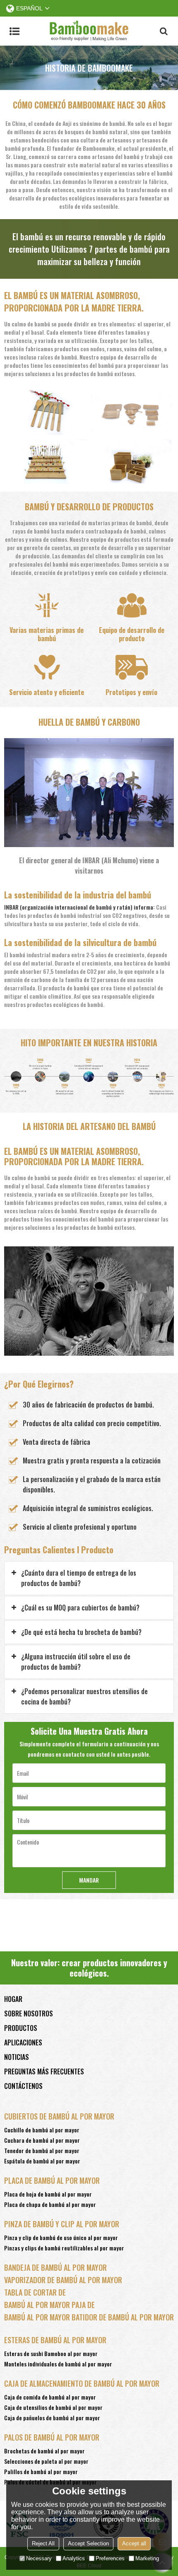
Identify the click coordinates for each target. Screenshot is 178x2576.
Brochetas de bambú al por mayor (44, 2451)
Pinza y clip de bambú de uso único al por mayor (61, 2237)
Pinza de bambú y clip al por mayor (62, 2224)
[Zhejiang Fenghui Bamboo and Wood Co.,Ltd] (89, 31)
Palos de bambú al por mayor (52, 2437)
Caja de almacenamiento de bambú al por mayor (82, 2383)
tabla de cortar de (35, 2292)
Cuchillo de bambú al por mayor (42, 2130)
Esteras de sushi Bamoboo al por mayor (51, 2353)
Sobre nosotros (29, 2013)
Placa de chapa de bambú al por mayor (50, 2204)
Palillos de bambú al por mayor (41, 2471)
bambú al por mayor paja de (49, 2305)
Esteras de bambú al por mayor (55, 2340)
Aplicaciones (23, 2042)
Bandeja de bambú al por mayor (55, 2267)
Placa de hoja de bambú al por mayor (48, 2194)
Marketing (147, 2558)
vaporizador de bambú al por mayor (63, 2280)
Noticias (17, 2057)
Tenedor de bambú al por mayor (42, 2150)
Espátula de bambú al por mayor (42, 2161)
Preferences (110, 2558)
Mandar (89, 1880)
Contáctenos (23, 2086)
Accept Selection (88, 2543)
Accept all (134, 2543)
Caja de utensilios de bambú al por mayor (53, 2407)
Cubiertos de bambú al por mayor (59, 2116)
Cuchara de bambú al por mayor (42, 2140)
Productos (21, 2028)
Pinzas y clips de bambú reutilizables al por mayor (64, 2248)
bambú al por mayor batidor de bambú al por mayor (89, 2317)
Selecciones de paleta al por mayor (46, 2461)
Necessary (39, 2558)
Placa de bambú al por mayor (52, 2180)
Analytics (74, 2558)
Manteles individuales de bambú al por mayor (58, 2364)
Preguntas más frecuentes (44, 2071)
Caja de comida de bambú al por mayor (50, 2397)
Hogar (13, 1999)
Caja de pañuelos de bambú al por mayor (52, 2418)
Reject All (43, 2543)
